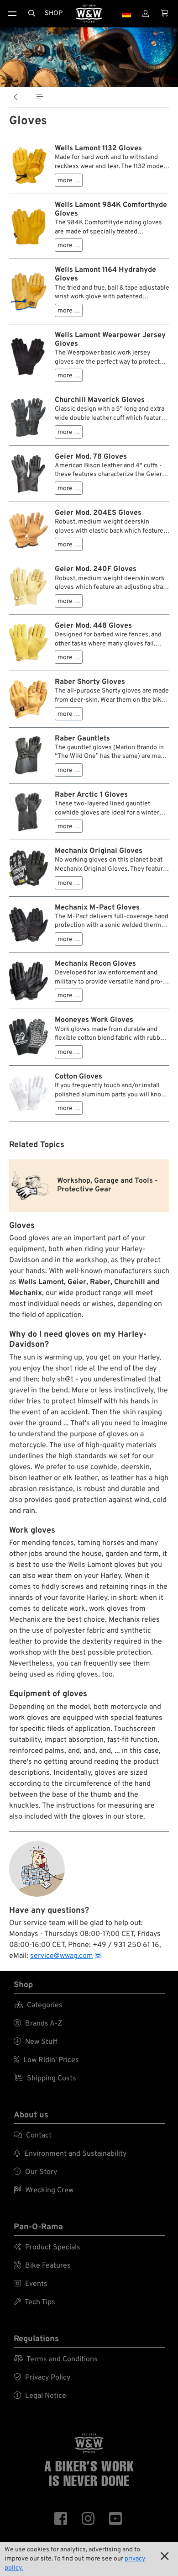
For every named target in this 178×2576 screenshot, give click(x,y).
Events (31, 2284)
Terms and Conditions (56, 2359)
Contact (33, 2136)
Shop (54, 13)
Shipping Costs (45, 2079)
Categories (38, 2005)
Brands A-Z (38, 2024)
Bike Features (42, 2266)
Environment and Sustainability (70, 2154)
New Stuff (36, 2042)
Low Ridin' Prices (46, 2060)
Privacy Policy (42, 2378)
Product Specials (47, 2248)
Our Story (35, 2172)
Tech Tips (34, 2302)
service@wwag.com (62, 1956)
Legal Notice (40, 2396)
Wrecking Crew (44, 2190)
